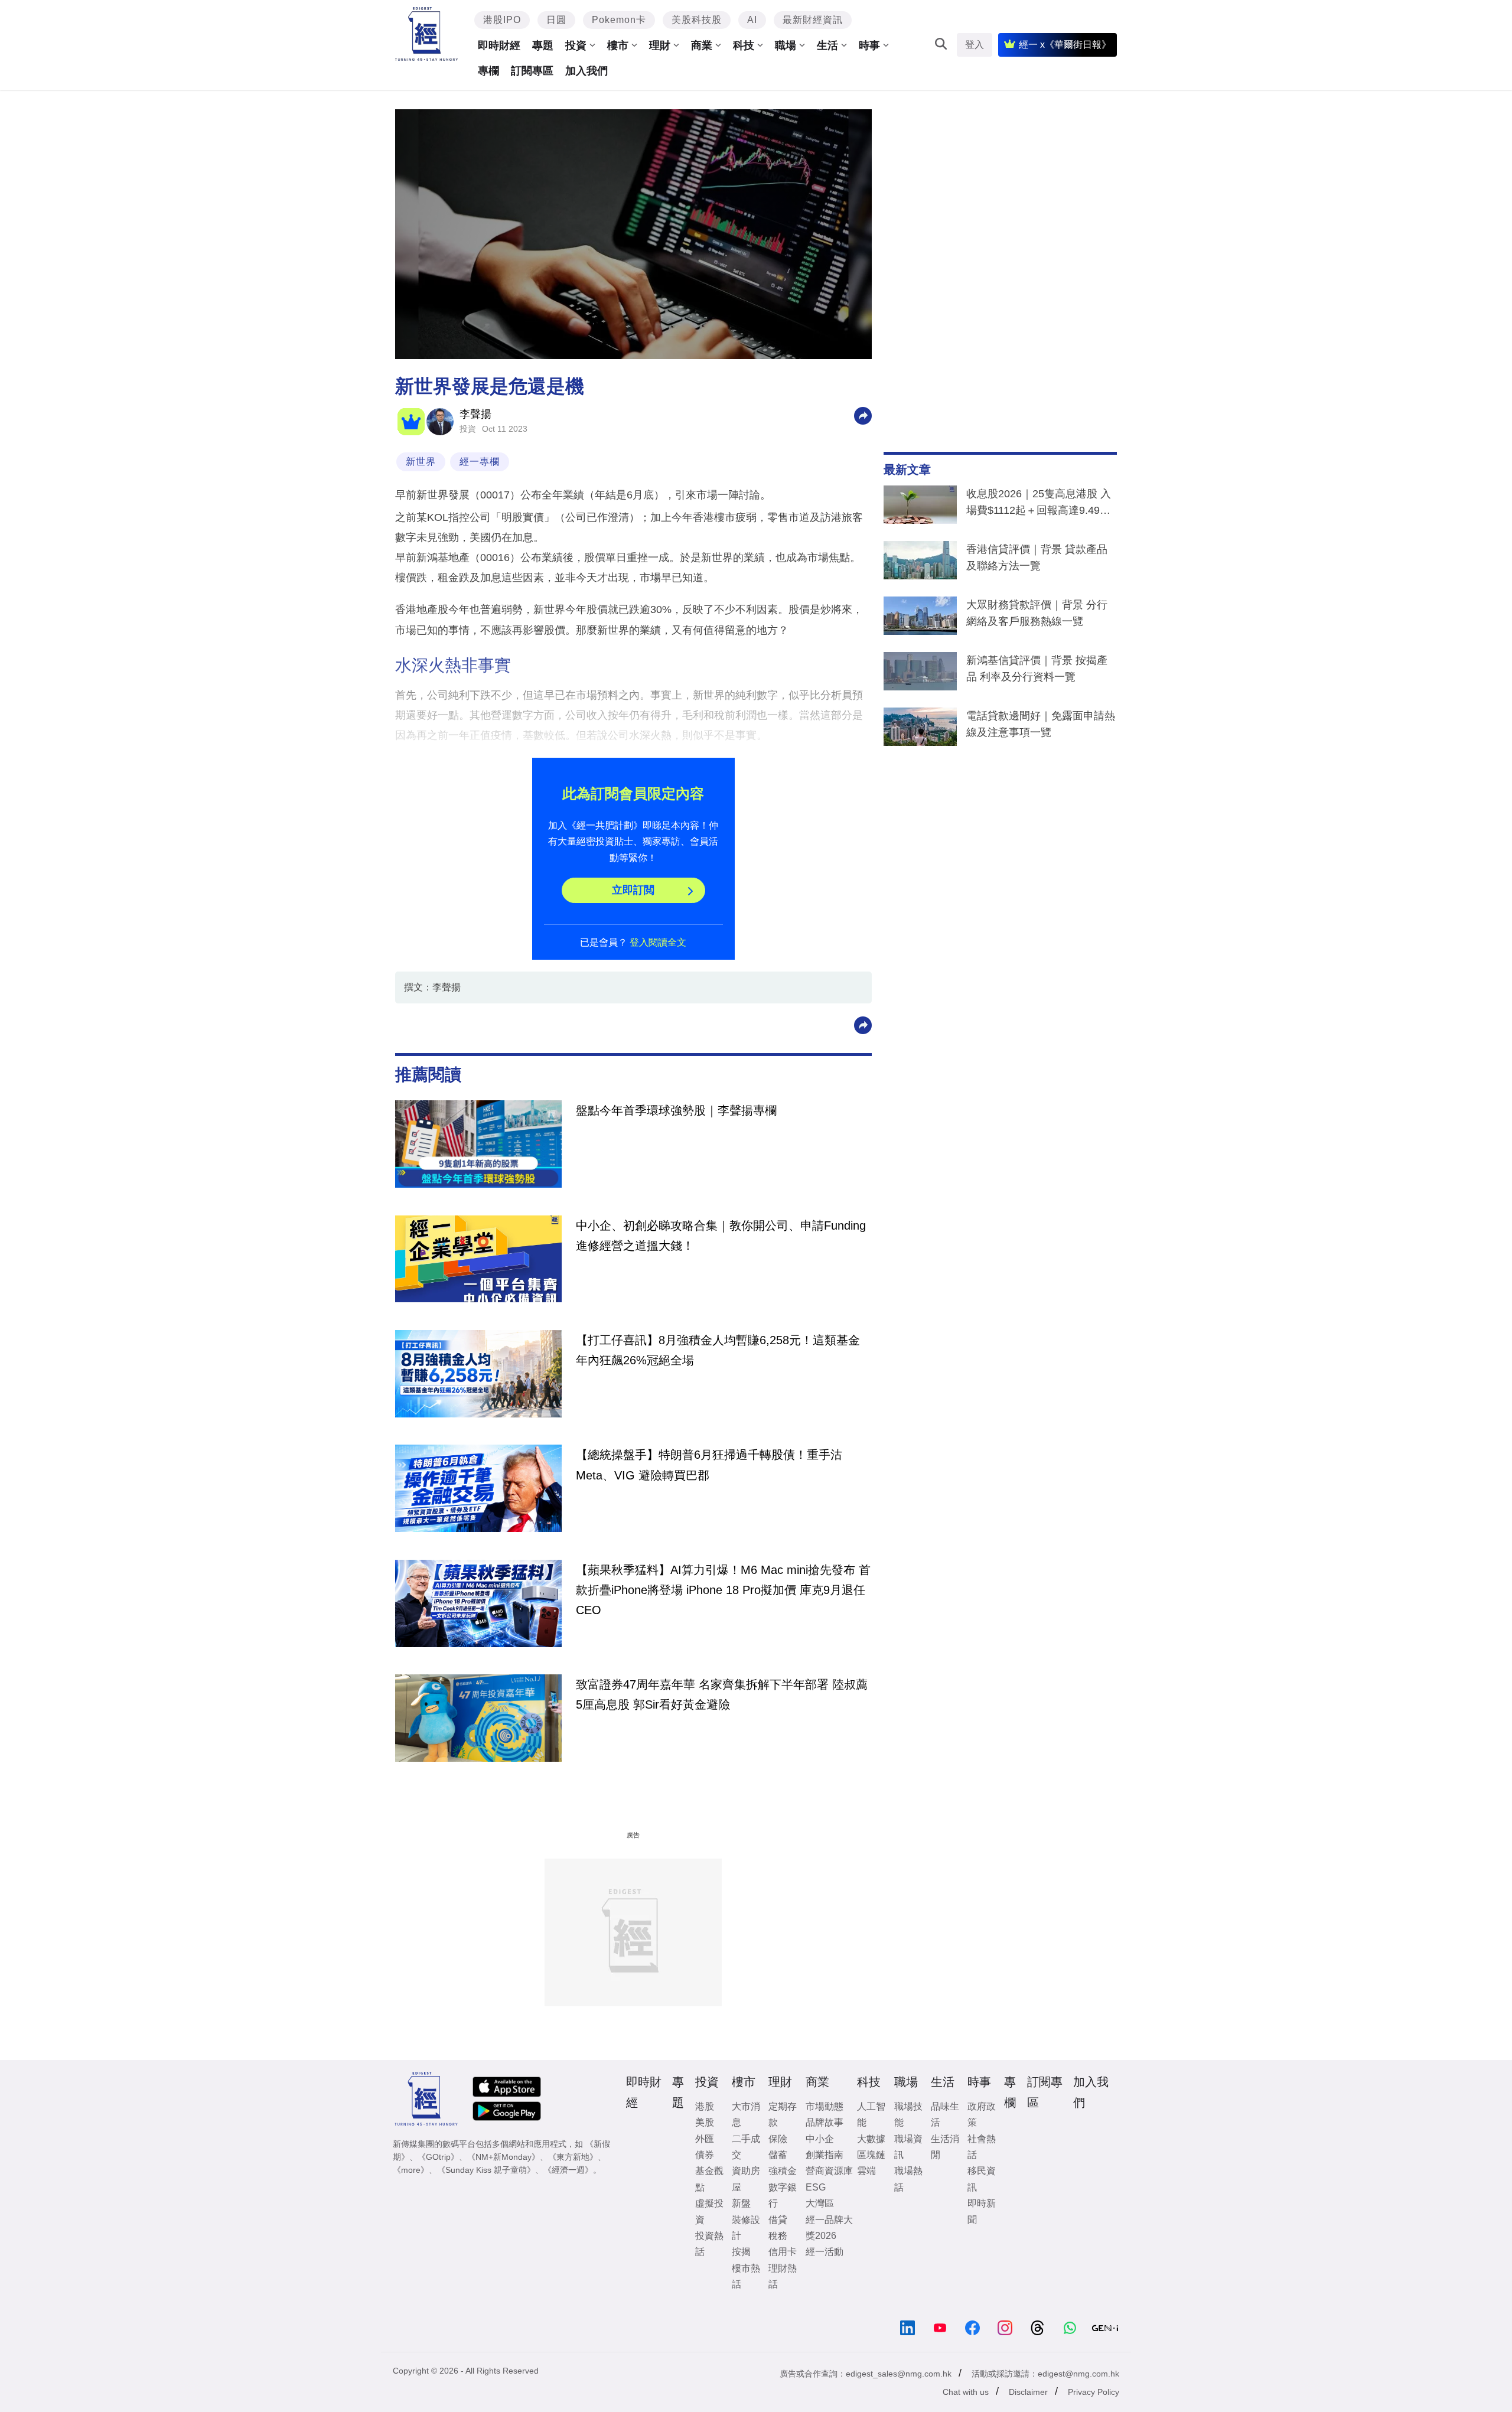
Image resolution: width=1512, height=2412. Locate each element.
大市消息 (746, 2114)
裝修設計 (746, 2228)
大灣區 (820, 2203)
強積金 (783, 2171)
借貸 (778, 2220)
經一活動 (825, 2252)
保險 (778, 2139)
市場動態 (825, 2106)
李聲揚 (475, 414)
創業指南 (825, 2155)
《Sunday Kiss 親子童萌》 (486, 2170)
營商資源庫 (829, 2171)
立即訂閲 (633, 890)
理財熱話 (783, 2276)
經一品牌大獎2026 (829, 2228)
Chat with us (966, 2392)
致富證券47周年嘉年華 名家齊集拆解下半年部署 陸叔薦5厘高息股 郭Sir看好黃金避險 (722, 1694)
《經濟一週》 (568, 2170)
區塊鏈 (871, 2155)
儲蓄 (778, 2155)
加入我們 (586, 71)
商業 (702, 45)
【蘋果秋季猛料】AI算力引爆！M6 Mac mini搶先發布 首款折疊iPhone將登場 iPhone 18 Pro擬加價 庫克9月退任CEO (723, 1590)
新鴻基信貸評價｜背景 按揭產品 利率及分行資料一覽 (1037, 669)
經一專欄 (480, 462)
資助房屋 (746, 2179)
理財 (660, 45)
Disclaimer (1028, 2392)
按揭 (741, 2252)
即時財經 (499, 45)
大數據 (871, 2139)
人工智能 (871, 2114)
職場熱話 (908, 2179)
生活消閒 (945, 2147)
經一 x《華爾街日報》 (1065, 45)
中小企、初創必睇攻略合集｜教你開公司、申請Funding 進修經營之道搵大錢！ (721, 1236)
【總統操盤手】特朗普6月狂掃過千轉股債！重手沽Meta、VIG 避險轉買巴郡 (709, 1465)
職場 (786, 45)
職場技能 (908, 2114)
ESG (816, 2187)
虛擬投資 (709, 2211)
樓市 (618, 45)
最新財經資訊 (813, 20)
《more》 (411, 2170)
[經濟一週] (427, 34)
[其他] (863, 415)
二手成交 (746, 2147)
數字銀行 (783, 2195)
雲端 (866, 2171)
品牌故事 (825, 2122)
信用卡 (783, 2252)
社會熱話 (982, 2147)
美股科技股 (697, 20)
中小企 (820, 2139)
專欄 (488, 71)
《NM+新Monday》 (504, 2157)
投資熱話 (709, 2244)
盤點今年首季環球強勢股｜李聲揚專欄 (676, 1110)
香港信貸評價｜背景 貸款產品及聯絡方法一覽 (1037, 558)
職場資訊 (908, 2147)
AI (752, 20)
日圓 (556, 20)
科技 (744, 45)
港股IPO (502, 20)
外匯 (705, 2139)
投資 (576, 45)
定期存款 (783, 2114)
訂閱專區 (532, 71)
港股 (705, 2106)
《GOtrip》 (438, 2157)
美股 (705, 2122)
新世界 (421, 462)
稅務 (778, 2236)
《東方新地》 (573, 2157)
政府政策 (982, 2114)
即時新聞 (982, 2211)
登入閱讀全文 (658, 942)
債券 (705, 2155)
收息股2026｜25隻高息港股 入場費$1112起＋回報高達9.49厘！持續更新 (1039, 504)
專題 (543, 45)
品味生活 (945, 2114)
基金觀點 (709, 2179)
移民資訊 (982, 2179)
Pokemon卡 (619, 20)
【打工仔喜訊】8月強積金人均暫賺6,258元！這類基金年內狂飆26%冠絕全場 (718, 1350)
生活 (827, 45)
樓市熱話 (746, 2276)
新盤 (741, 2203)
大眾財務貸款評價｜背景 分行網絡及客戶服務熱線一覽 (1037, 613)
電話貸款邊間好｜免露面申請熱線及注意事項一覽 (1041, 724)
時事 (869, 45)
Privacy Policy (1094, 2392)
